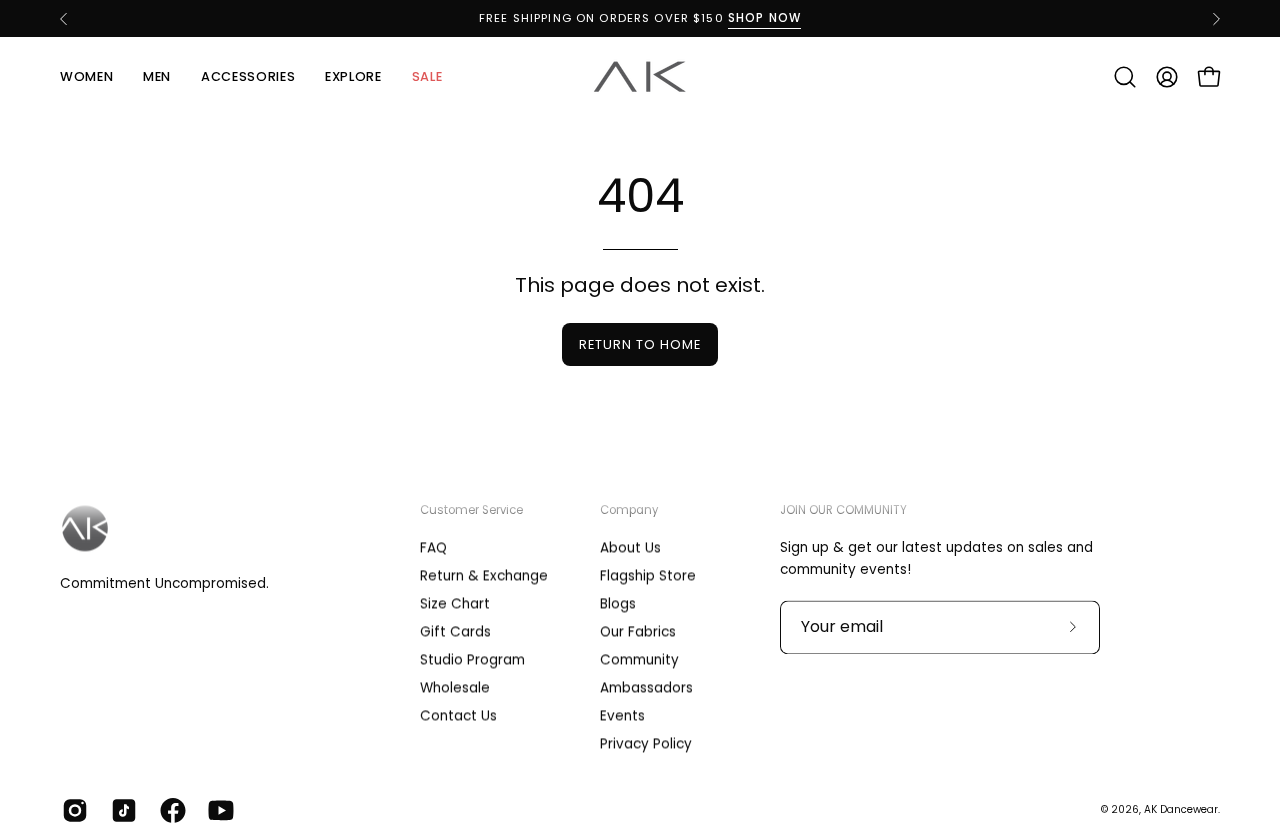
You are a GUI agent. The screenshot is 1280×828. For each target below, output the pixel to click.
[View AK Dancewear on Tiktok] (120, 810)
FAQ (433, 548)
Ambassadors (646, 688)
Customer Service (471, 510)
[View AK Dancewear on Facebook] (169, 810)
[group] (640, 18)
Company (629, 510)
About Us (630, 548)
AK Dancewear (1181, 809)
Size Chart (455, 604)
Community (639, 660)
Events (622, 716)
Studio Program (472, 660)
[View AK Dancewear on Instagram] (71, 810)
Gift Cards (455, 632)
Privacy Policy (646, 744)
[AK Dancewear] (640, 77)
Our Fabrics (638, 632)
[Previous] (64, 19)
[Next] (1216, 19)
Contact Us (458, 716)
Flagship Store (648, 576)
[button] (1125, 77)
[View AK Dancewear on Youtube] (217, 810)
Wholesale (455, 688)
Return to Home (639, 344)
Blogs (618, 604)
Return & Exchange (484, 576)
